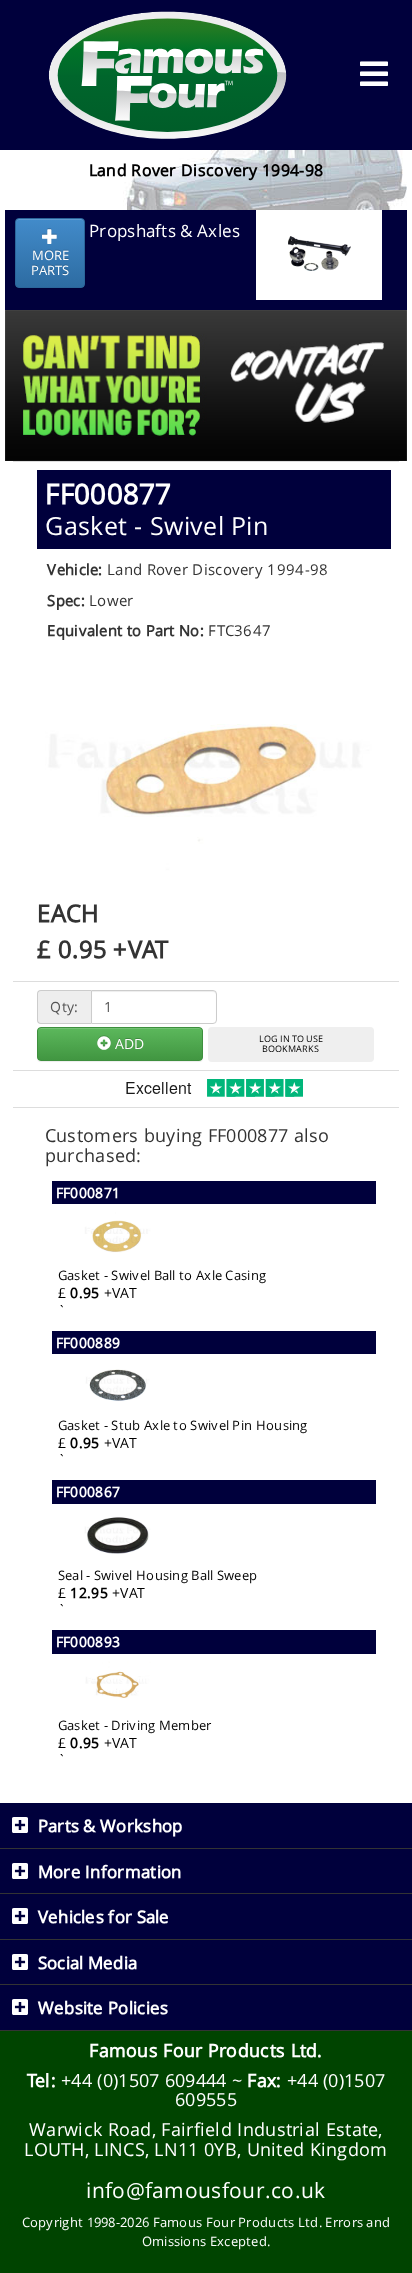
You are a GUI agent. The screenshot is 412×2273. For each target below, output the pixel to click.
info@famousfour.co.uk (205, 2189)
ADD (127, 1043)
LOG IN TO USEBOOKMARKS (291, 1044)
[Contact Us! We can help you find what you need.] (206, 335)
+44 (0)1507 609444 (143, 2080)
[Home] (168, 75)
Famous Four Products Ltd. (206, 2050)
